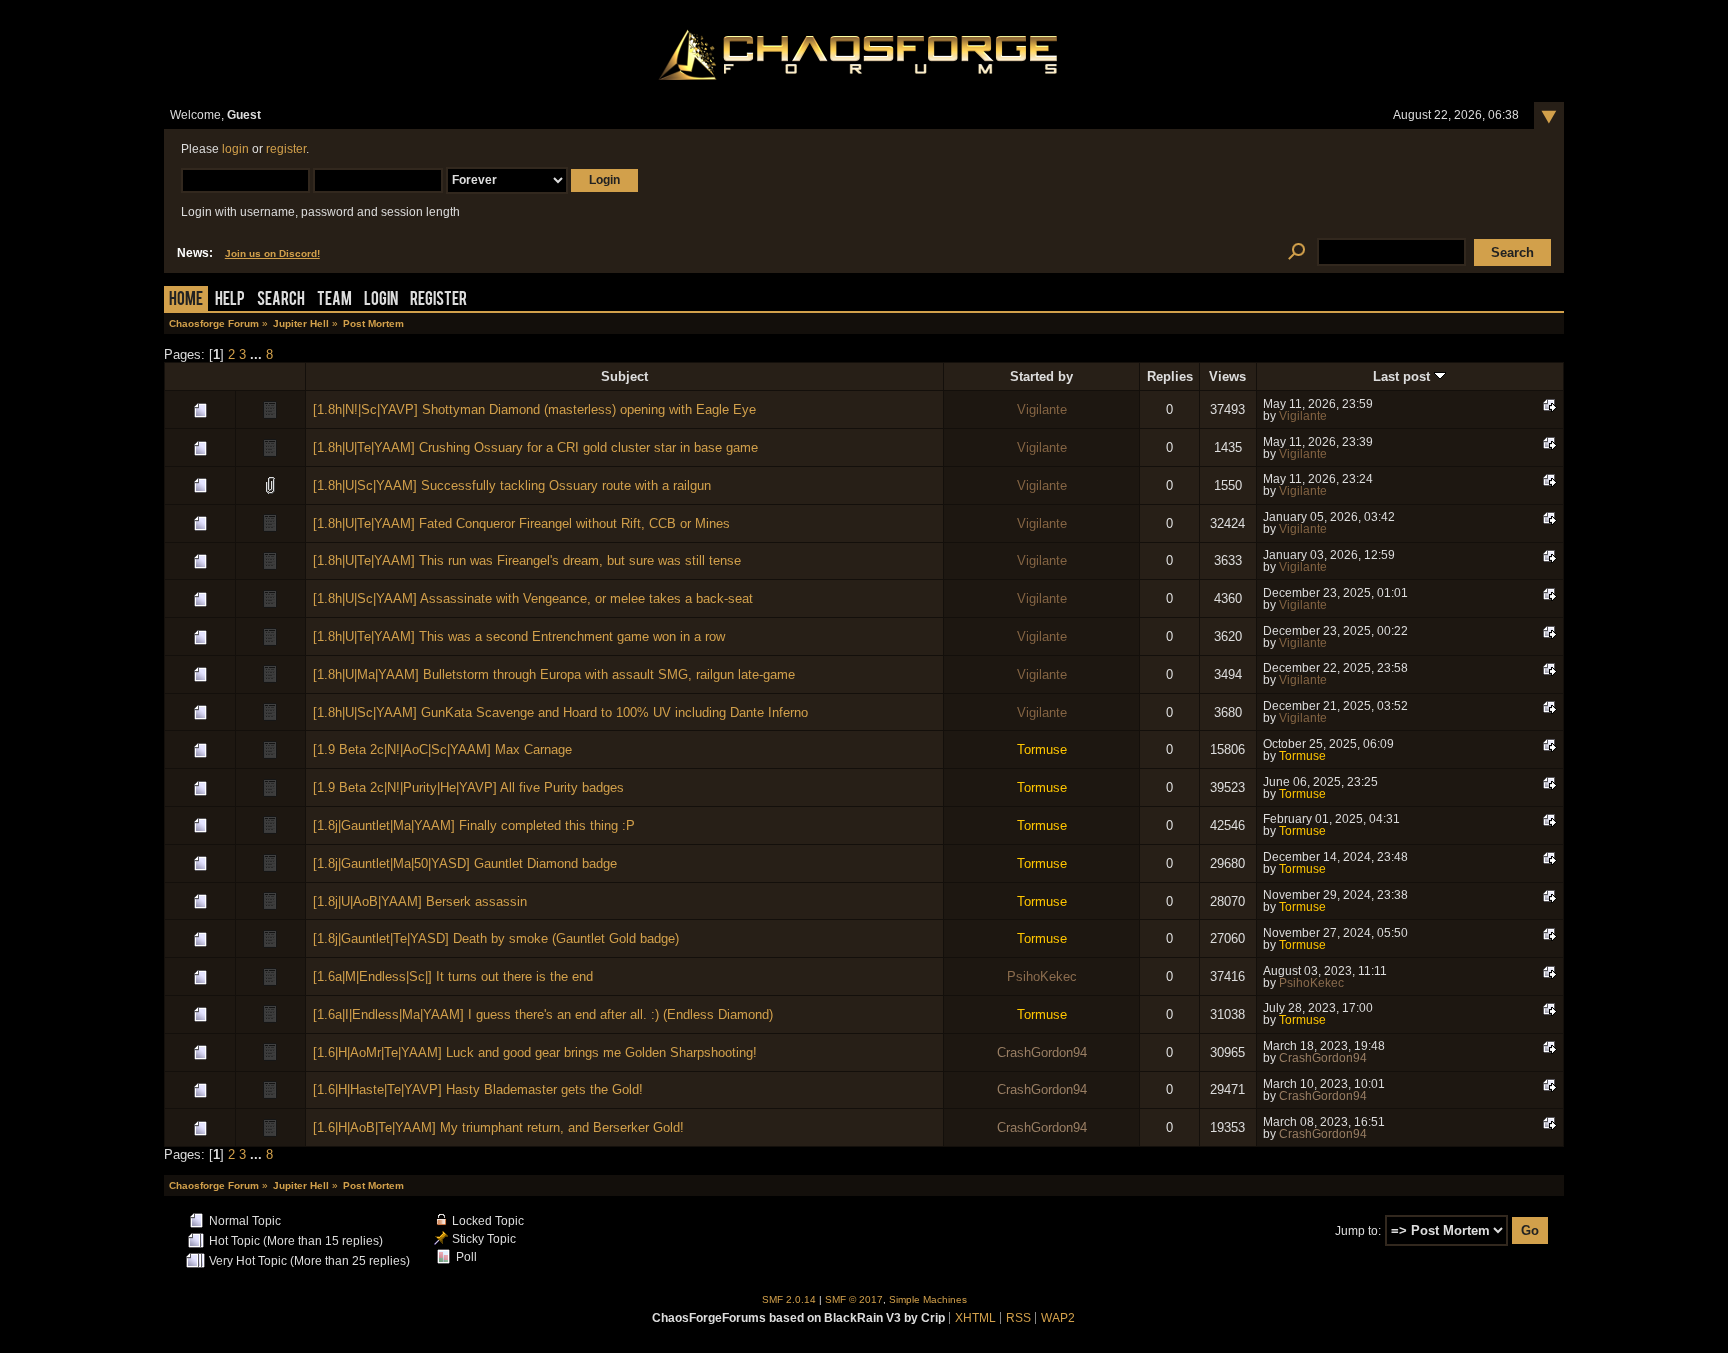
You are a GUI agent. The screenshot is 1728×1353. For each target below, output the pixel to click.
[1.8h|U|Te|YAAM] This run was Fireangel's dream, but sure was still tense (527, 560)
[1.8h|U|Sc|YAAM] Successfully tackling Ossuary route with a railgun (512, 485)
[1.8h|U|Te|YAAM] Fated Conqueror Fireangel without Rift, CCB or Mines (521, 523)
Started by (1041, 376)
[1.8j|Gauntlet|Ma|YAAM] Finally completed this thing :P (474, 825)
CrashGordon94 (1042, 1052)
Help (230, 300)
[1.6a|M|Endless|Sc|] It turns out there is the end (453, 976)
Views (1227, 376)
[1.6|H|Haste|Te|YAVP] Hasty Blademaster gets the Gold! (478, 1089)
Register (438, 300)
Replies (1170, 376)
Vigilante (1042, 409)
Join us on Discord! (272, 253)
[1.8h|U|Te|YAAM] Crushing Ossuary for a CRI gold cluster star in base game (535, 447)
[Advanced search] (1296, 252)
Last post (1403, 376)
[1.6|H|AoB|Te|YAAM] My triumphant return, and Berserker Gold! (498, 1127)
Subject (624, 376)
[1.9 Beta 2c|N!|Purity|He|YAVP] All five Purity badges (468, 787)
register (286, 149)
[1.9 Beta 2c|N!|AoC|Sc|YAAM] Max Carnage (442, 749)
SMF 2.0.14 (789, 1299)
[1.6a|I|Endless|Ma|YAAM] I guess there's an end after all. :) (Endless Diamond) (543, 1014)
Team (334, 300)
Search (281, 300)
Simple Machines (928, 1299)
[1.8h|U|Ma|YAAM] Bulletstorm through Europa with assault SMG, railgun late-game (554, 674)
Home (186, 300)
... (258, 354)
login (235, 149)
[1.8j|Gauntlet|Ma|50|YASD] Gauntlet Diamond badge (465, 863)
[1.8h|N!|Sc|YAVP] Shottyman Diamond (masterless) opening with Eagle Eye (534, 409)
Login (381, 300)
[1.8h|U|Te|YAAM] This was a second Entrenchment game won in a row (519, 636)
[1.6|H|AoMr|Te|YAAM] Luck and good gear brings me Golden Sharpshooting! (535, 1052)
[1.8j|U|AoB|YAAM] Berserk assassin (420, 901)
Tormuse (1042, 749)
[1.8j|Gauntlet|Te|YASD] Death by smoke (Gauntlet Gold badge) (496, 938)
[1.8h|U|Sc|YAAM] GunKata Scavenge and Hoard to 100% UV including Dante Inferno (560, 712)
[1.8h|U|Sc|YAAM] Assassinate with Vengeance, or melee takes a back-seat (533, 598)
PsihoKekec (1042, 976)
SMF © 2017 (854, 1299)
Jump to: (1358, 1231)
